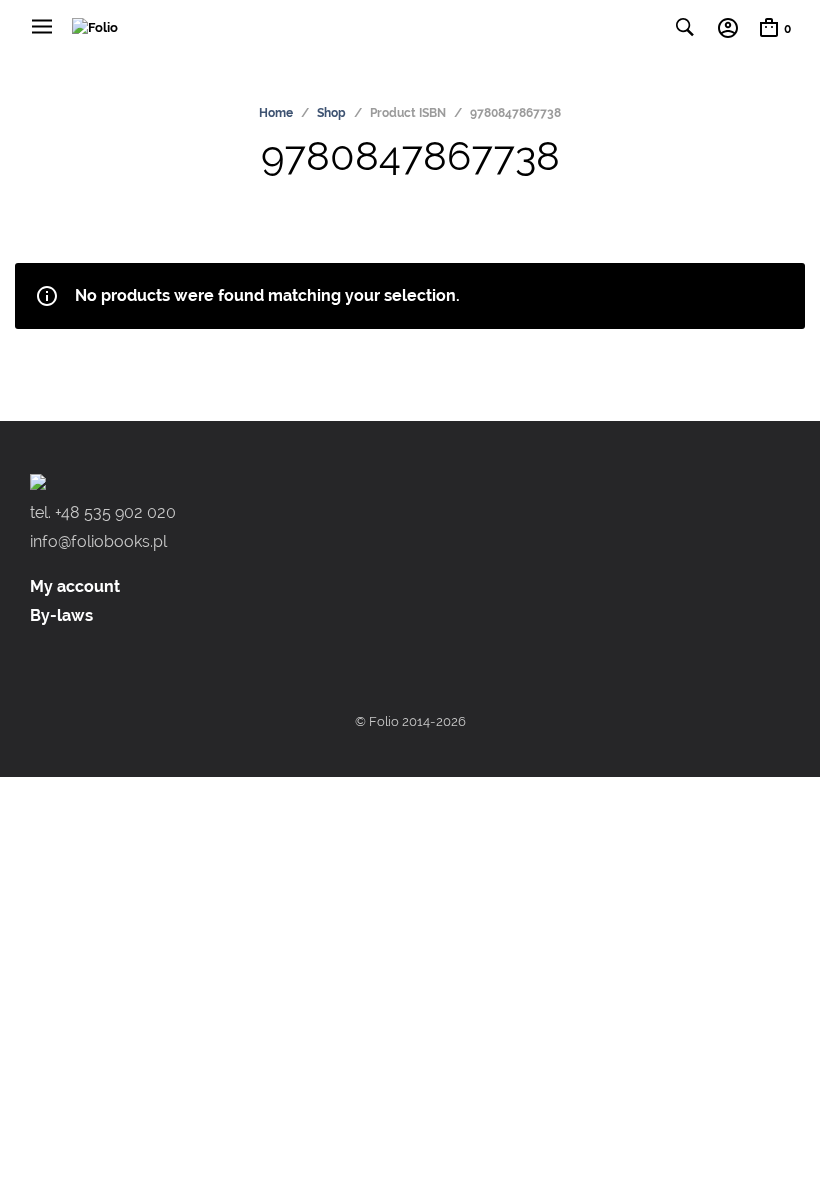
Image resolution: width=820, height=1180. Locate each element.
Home (276, 113)
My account (75, 586)
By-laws (61, 615)
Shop (331, 113)
